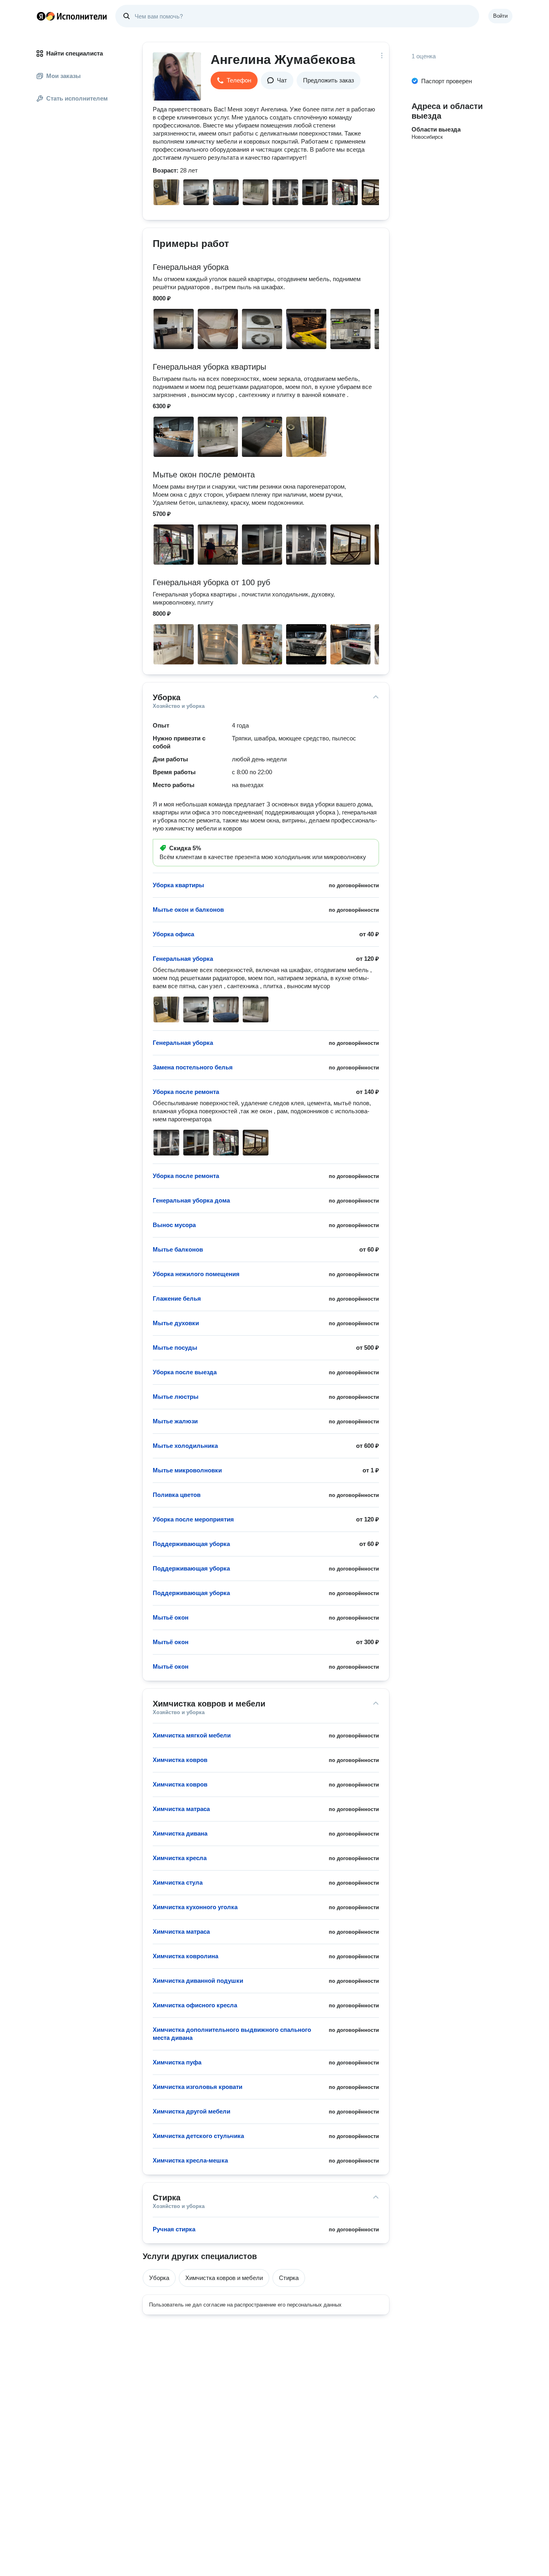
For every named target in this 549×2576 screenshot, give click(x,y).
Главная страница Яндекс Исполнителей (72, 16)
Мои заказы (64, 76)
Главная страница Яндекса (41, 16)
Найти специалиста (75, 53)
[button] (234, 80)
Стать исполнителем (77, 98)
